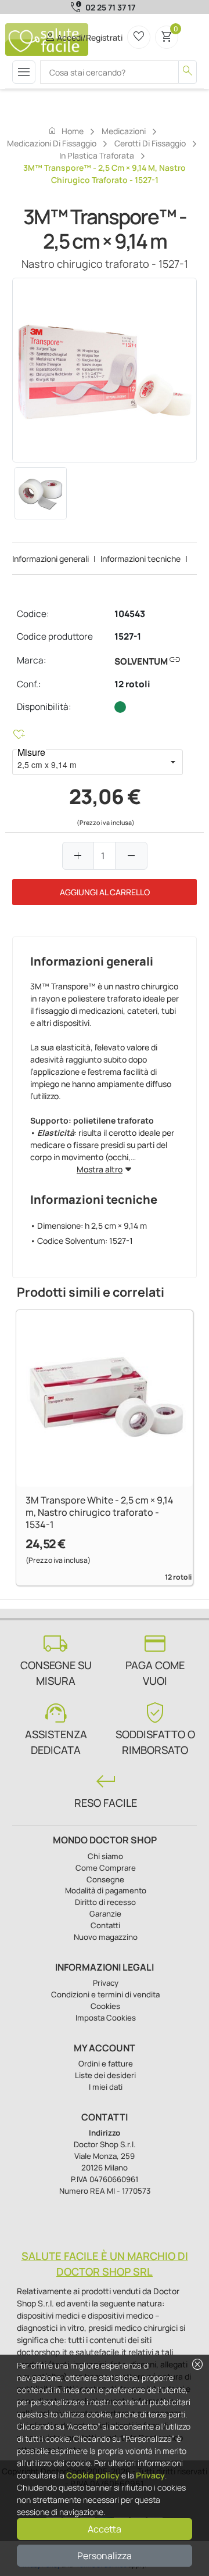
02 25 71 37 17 (110, 7)
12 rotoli (132, 684)
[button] (173, 762)
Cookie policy (93, 2475)
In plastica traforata (97, 155)
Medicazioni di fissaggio (52, 143)
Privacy (150, 2475)
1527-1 (128, 636)
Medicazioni (124, 131)
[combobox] (88, 762)
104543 (130, 614)
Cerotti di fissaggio (150, 143)
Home (66, 131)
